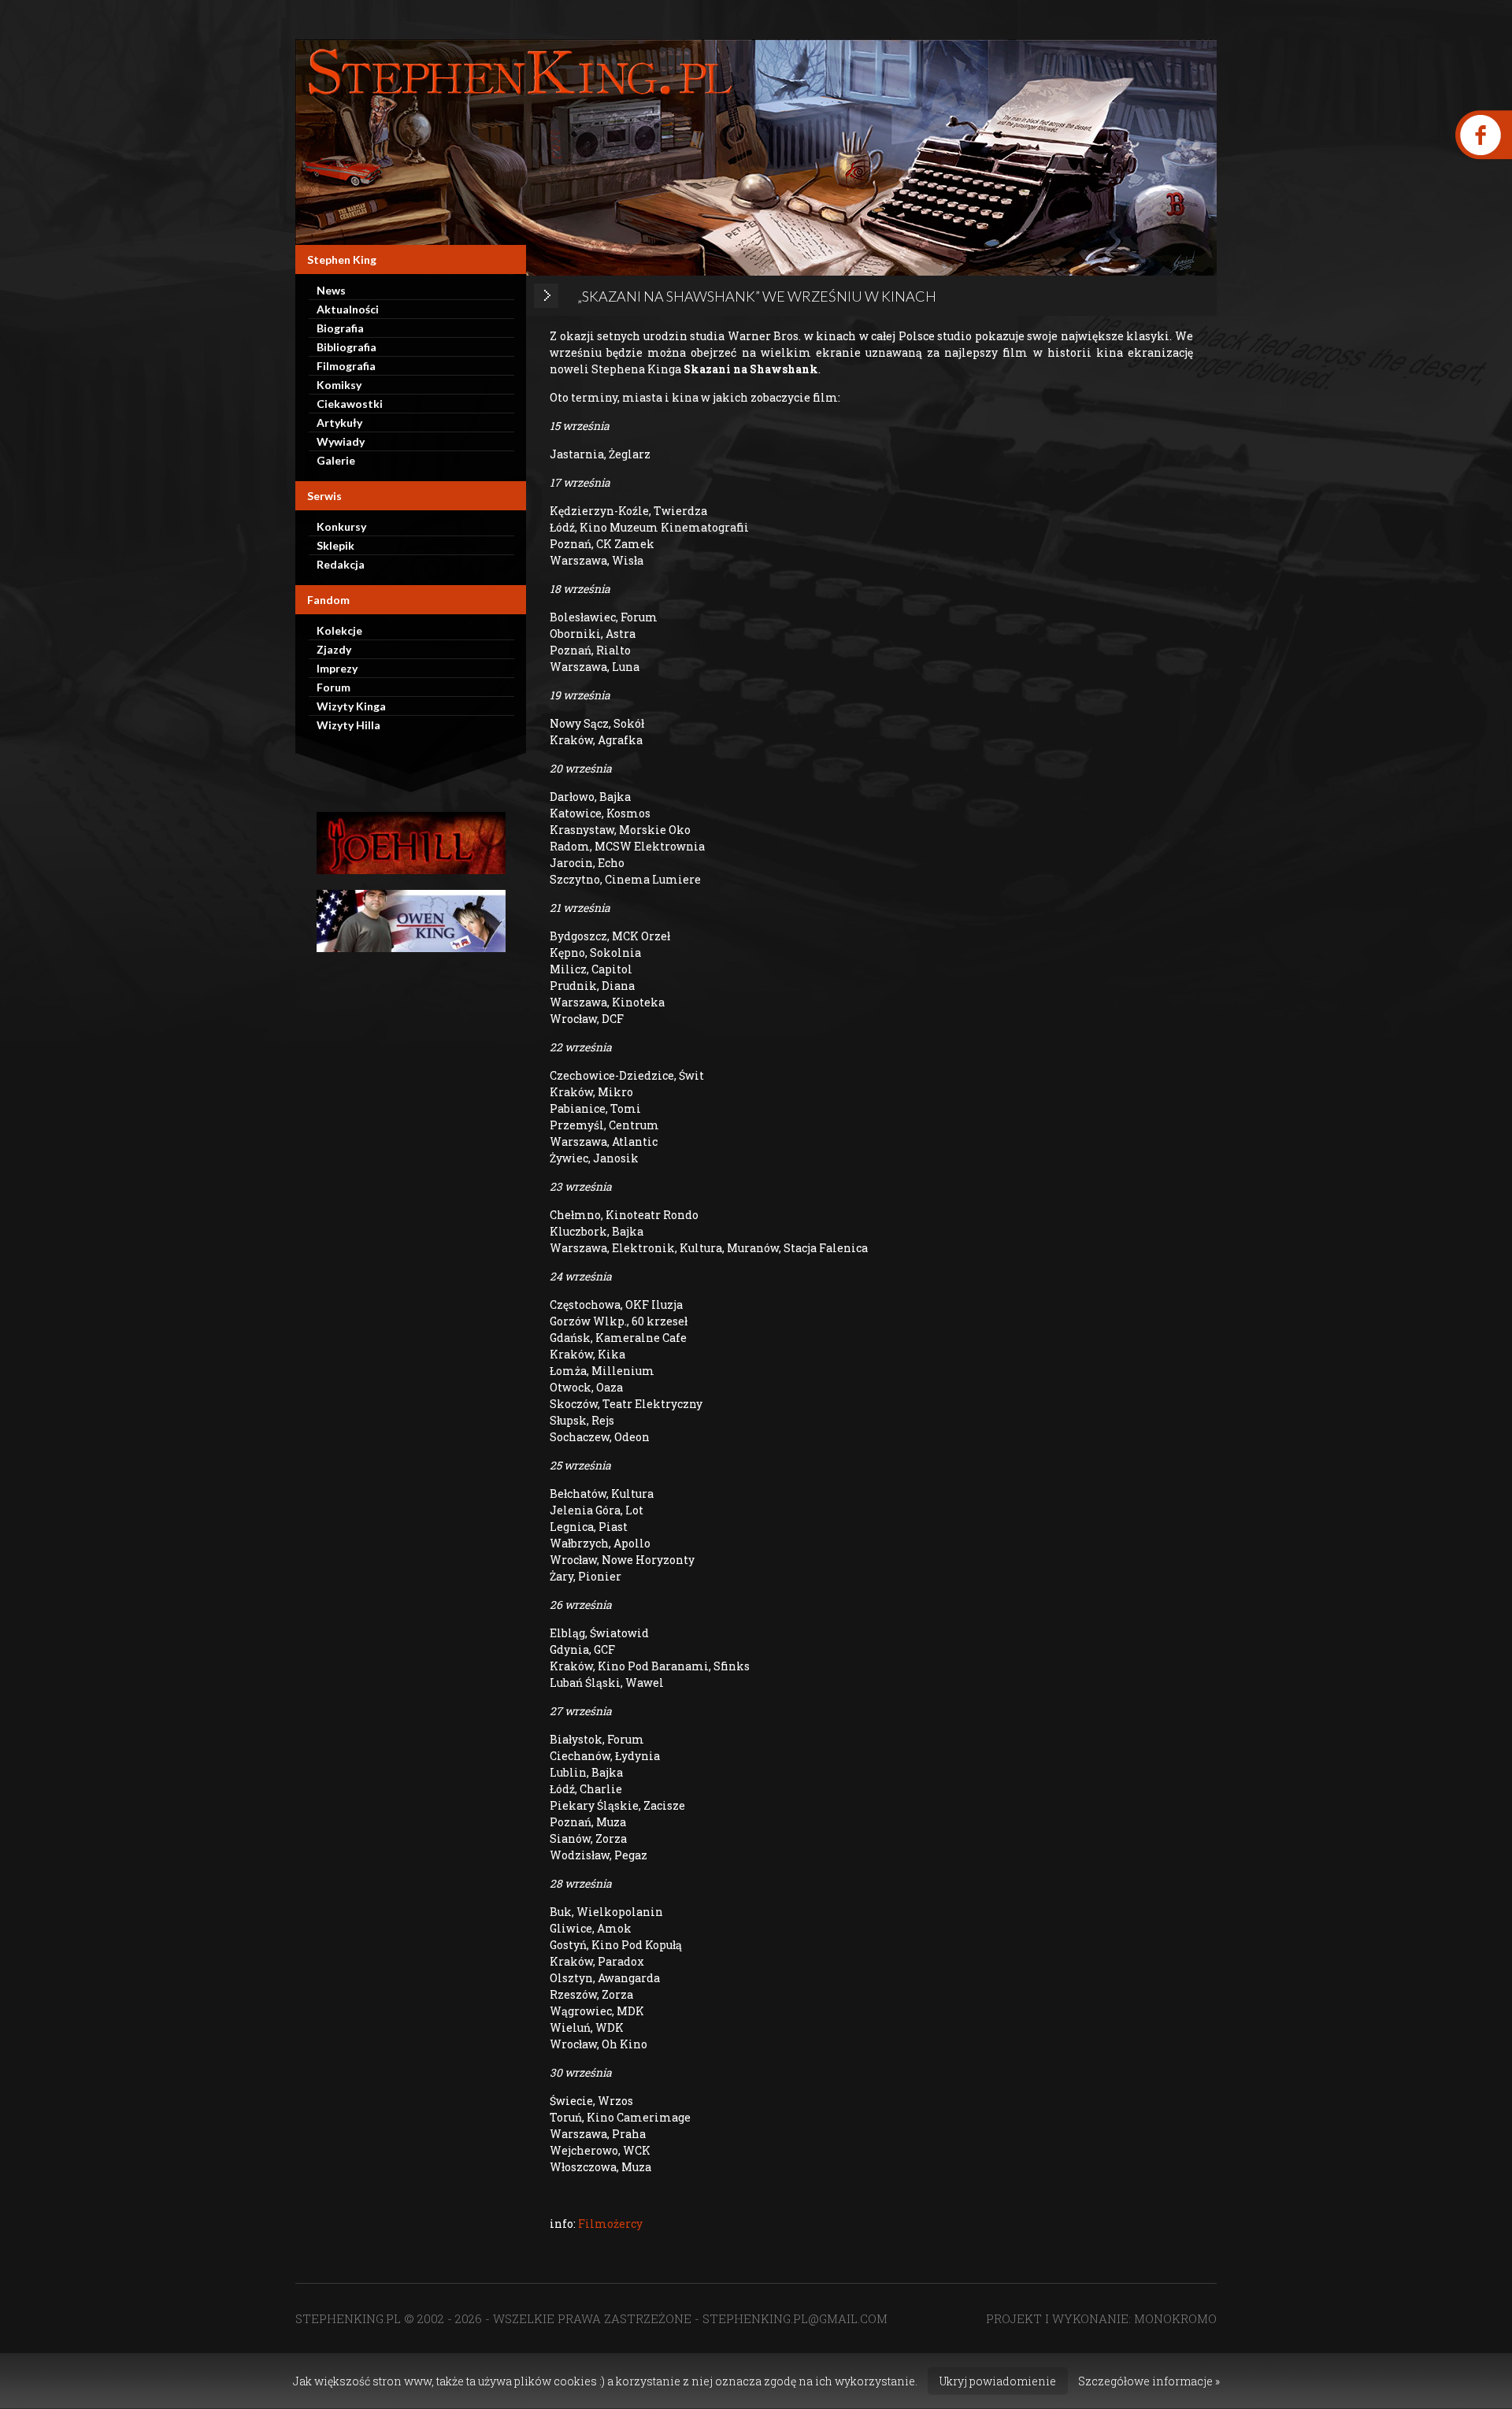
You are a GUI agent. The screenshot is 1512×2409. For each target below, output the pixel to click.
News (331, 290)
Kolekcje (339, 630)
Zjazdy (334, 649)
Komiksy (339, 385)
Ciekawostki (350, 404)
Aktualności (348, 309)
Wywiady (341, 441)
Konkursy (341, 526)
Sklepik (335, 545)
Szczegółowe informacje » (1149, 2381)
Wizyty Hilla (348, 725)
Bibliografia (346, 347)
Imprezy (337, 668)
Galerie (336, 460)
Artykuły (339, 423)
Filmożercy (610, 2224)
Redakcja (341, 564)
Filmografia (346, 366)
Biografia (340, 328)
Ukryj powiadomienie (998, 2381)
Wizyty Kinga (351, 706)
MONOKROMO (1175, 2318)
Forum (334, 687)
